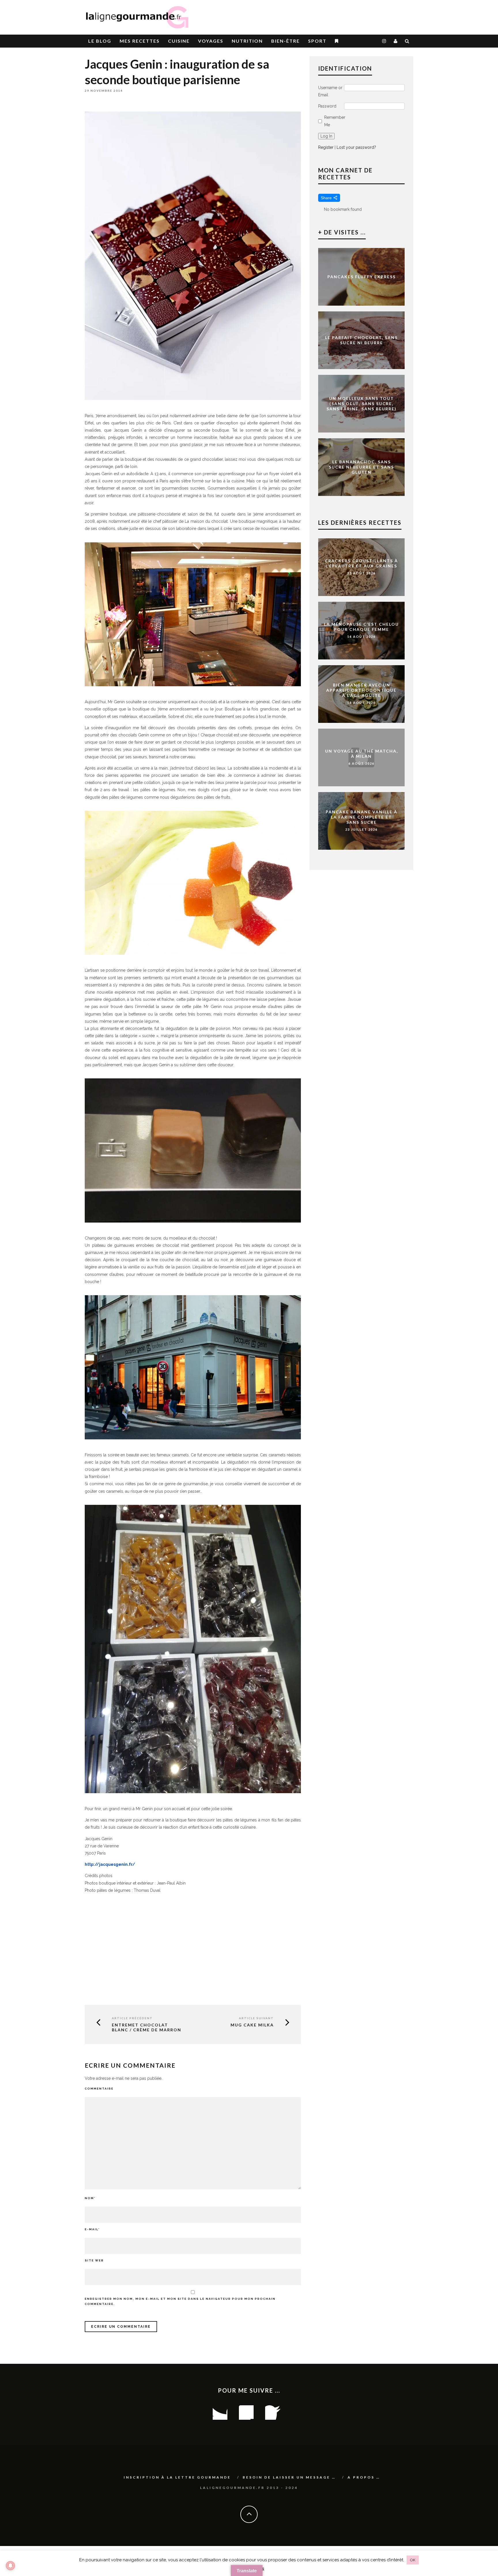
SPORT (317, 41)
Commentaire (99, 2089)
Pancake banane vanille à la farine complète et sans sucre (362, 817)
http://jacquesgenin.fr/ (110, 1864)
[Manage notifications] (10, 2566)
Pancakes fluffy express (362, 277)
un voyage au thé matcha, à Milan (362, 754)
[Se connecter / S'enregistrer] (396, 41)
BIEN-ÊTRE (285, 41)
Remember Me (335, 121)
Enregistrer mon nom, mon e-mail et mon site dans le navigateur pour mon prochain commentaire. (180, 2301)
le (100, 41)
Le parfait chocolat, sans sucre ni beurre (361, 340)
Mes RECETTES (140, 41)
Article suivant (256, 2018)
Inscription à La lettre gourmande (177, 2477)
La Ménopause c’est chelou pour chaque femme (361, 627)
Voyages (211, 41)
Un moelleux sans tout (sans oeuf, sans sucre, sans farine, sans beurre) (362, 404)
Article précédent (132, 2018)
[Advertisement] (346, 14)
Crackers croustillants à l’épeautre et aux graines (361, 563)
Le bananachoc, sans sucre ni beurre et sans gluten (361, 467)
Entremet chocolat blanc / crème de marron (147, 2027)
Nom (90, 2198)
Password (327, 106)
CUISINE (179, 41)
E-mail (92, 2229)
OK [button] (413, 2560)
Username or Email (330, 91)
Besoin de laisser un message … (289, 2477)
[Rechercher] (407, 41)
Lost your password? (356, 147)
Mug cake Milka (252, 2025)
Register (326, 147)
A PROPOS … (364, 2477)
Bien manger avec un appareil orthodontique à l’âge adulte (361, 690)
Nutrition (247, 41)
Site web (94, 2260)
